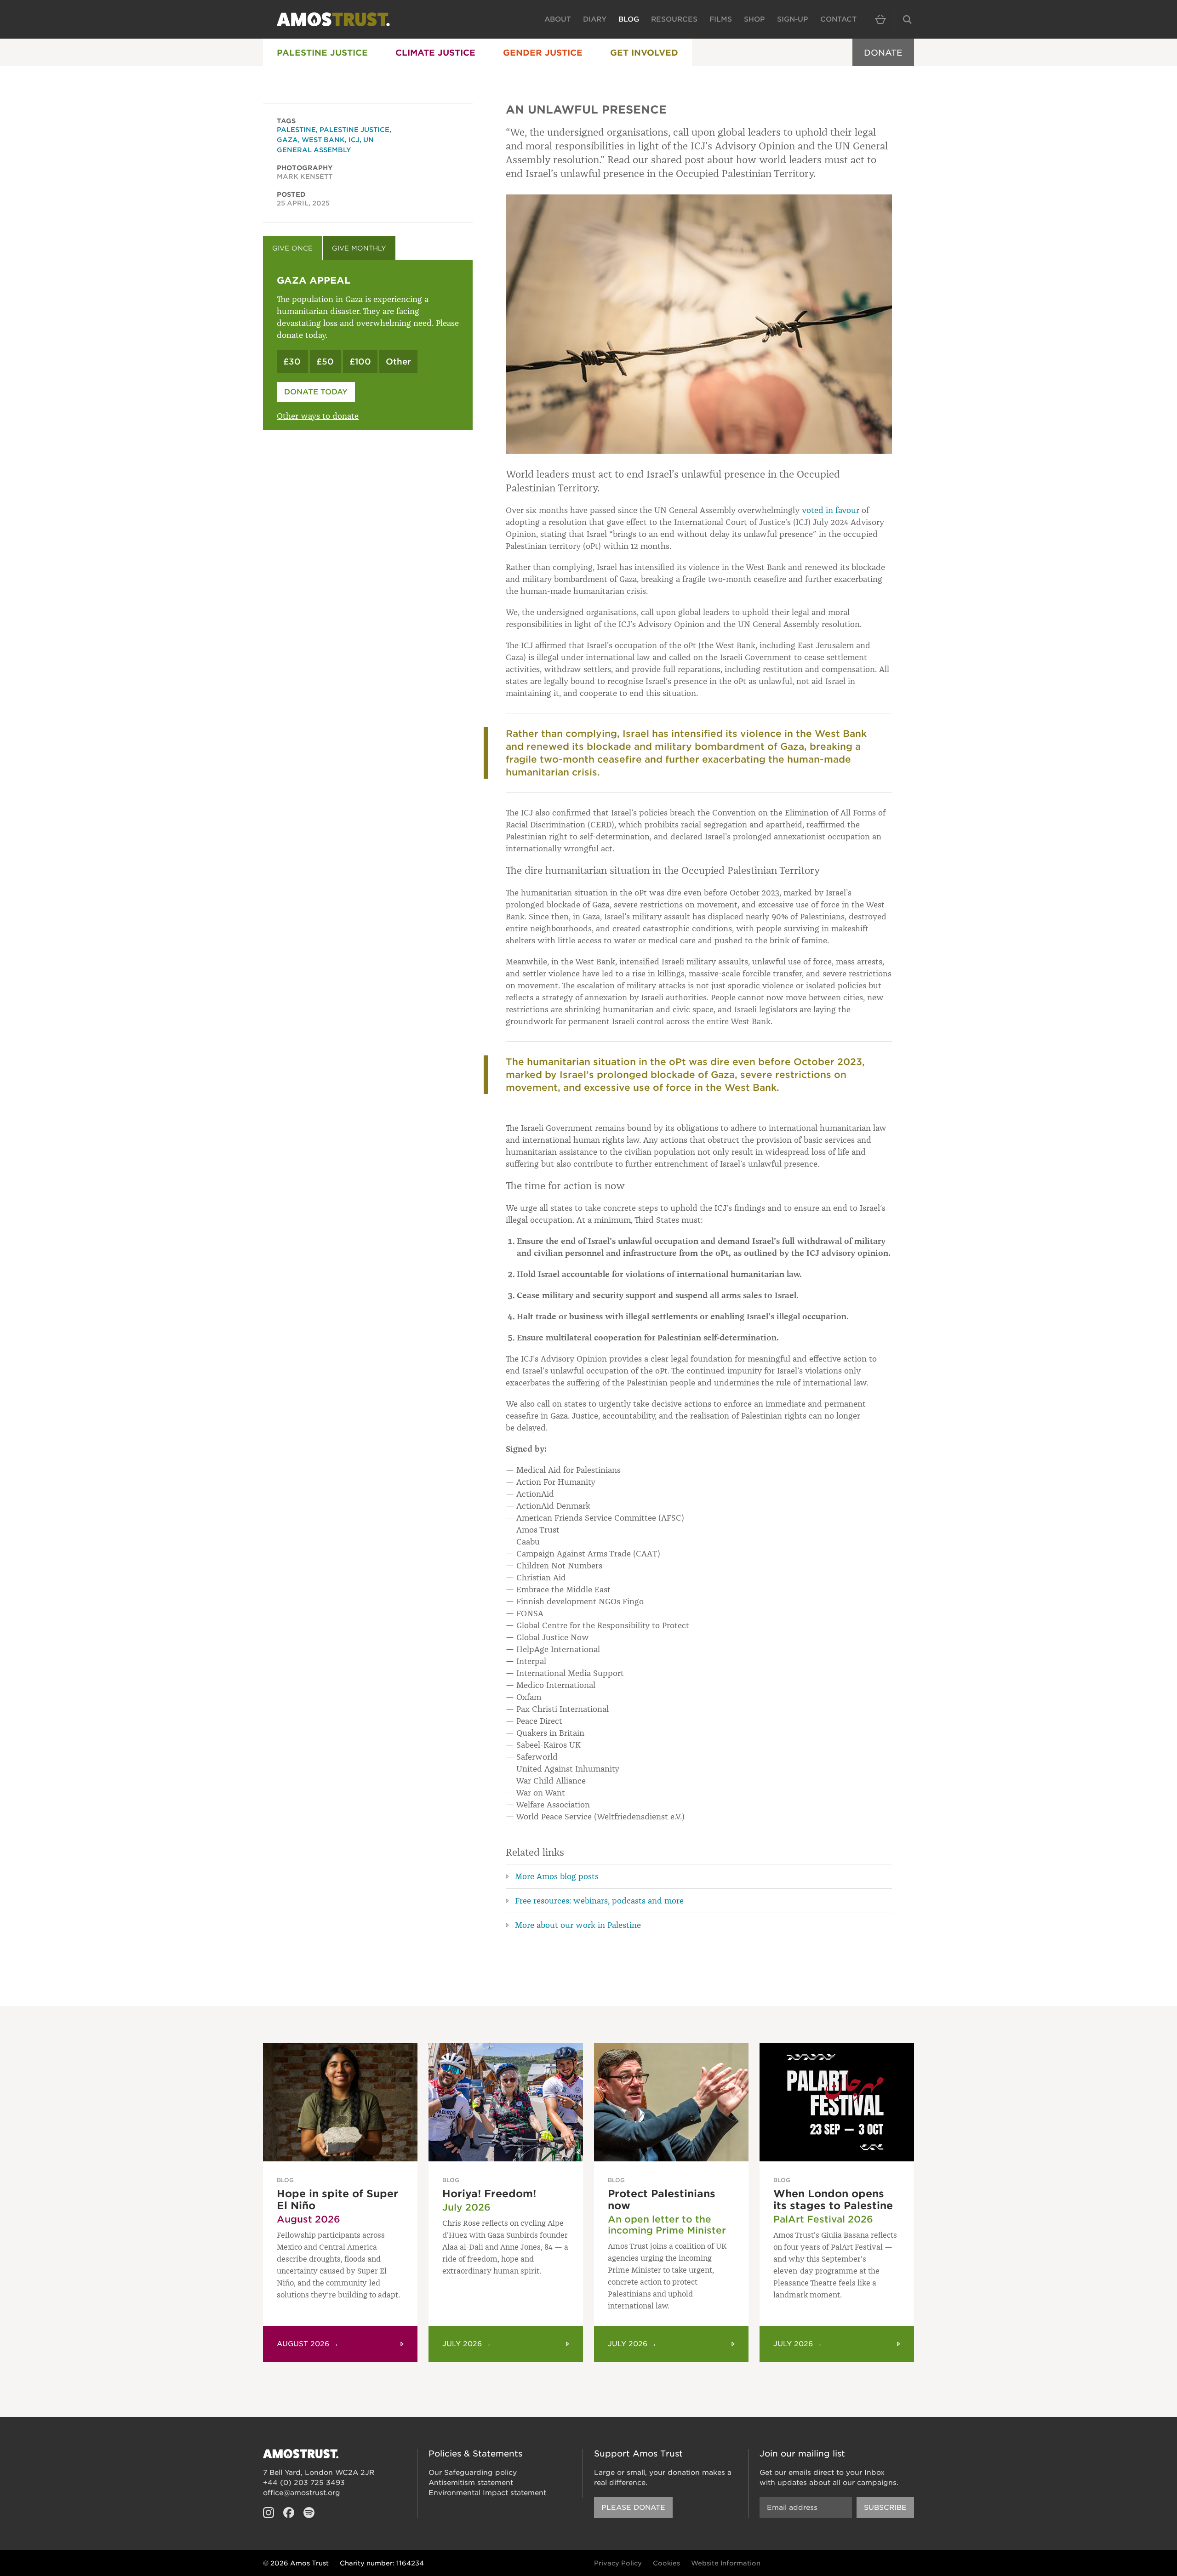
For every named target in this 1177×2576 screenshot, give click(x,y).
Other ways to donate (318, 416)
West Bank (323, 140)
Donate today (316, 392)
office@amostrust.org (302, 2493)
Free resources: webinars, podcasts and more (599, 1901)
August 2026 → (308, 2344)
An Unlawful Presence (586, 110)
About (558, 19)
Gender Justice (543, 53)
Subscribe (885, 2508)
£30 (292, 362)
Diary (595, 19)
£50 (325, 362)
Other (398, 362)
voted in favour (831, 510)
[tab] (292, 248)
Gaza (287, 140)
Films (721, 19)
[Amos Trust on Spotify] (309, 2513)
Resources (674, 19)
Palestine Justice (322, 53)
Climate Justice (435, 53)
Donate (883, 53)
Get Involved (644, 53)
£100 (360, 362)
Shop (754, 19)
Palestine (296, 130)
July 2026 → (467, 2344)
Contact (838, 19)
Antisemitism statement (471, 2483)
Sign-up (793, 19)
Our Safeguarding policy (473, 2473)
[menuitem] (322, 52)
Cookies (666, 2563)
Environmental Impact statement (487, 2493)
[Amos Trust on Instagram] (269, 2513)
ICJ (354, 140)
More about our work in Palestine (578, 1925)
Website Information (726, 2563)
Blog (629, 19)
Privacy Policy (618, 2563)
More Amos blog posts (557, 1876)
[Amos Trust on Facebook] (289, 2513)
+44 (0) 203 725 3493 (304, 2483)
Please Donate (633, 2508)
